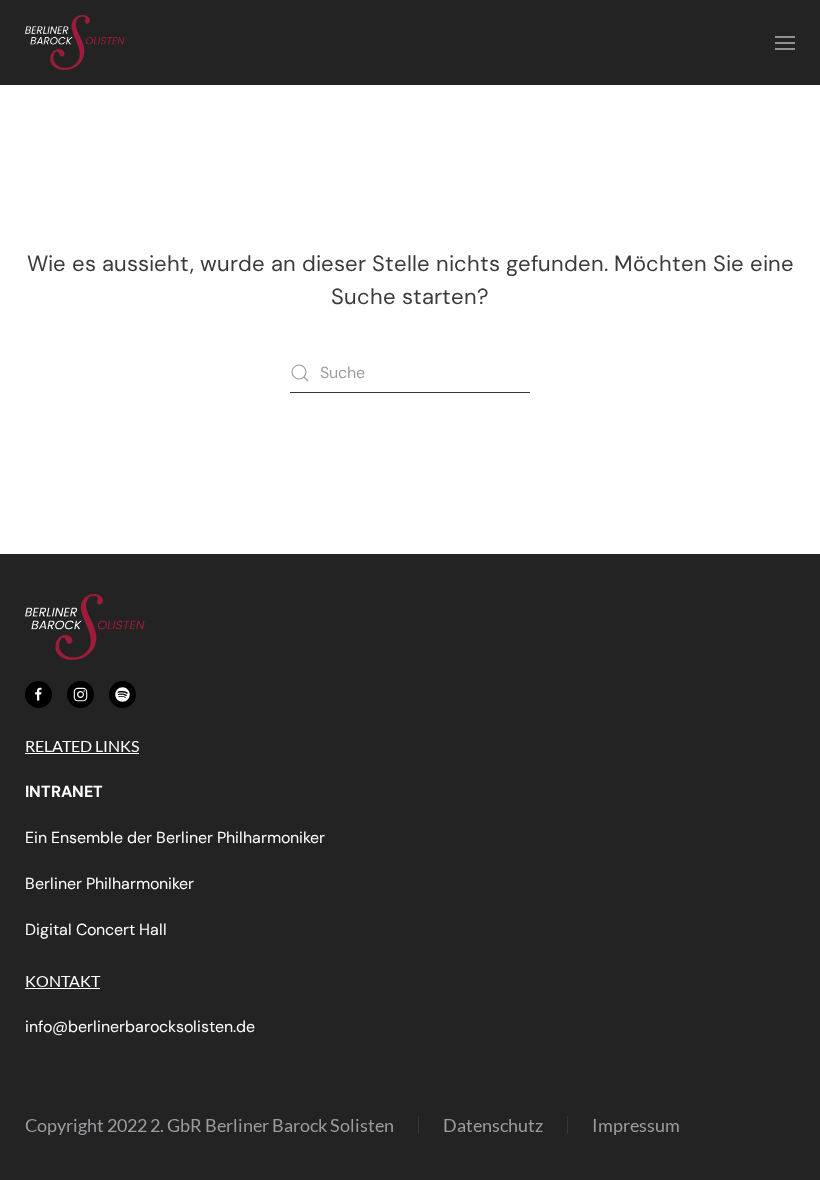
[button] (785, 42)
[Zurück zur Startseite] (75, 42)
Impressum (636, 1125)
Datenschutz (493, 1125)
